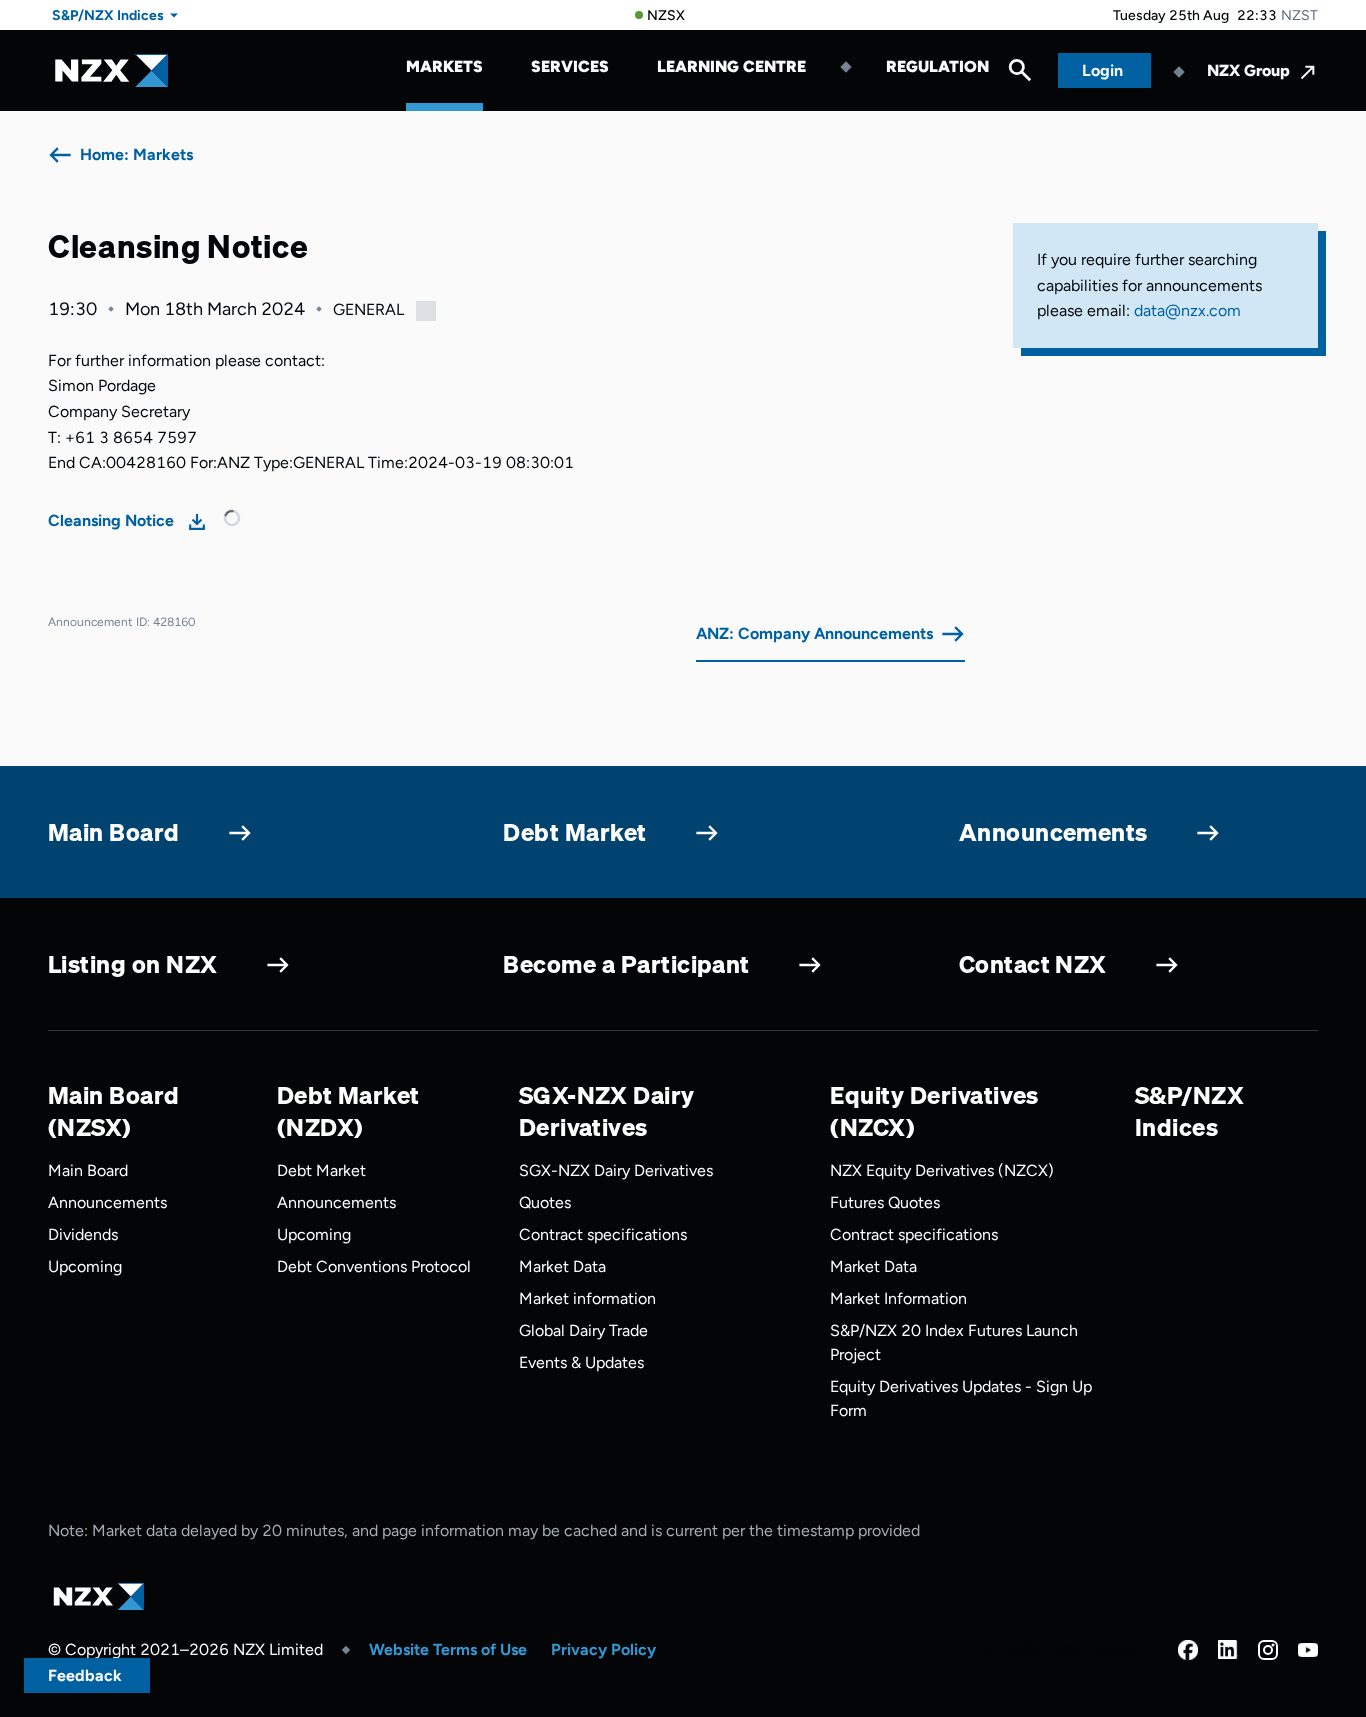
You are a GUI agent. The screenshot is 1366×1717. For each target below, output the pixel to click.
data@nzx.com (1187, 310)
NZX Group (1248, 70)
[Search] (1020, 75)
